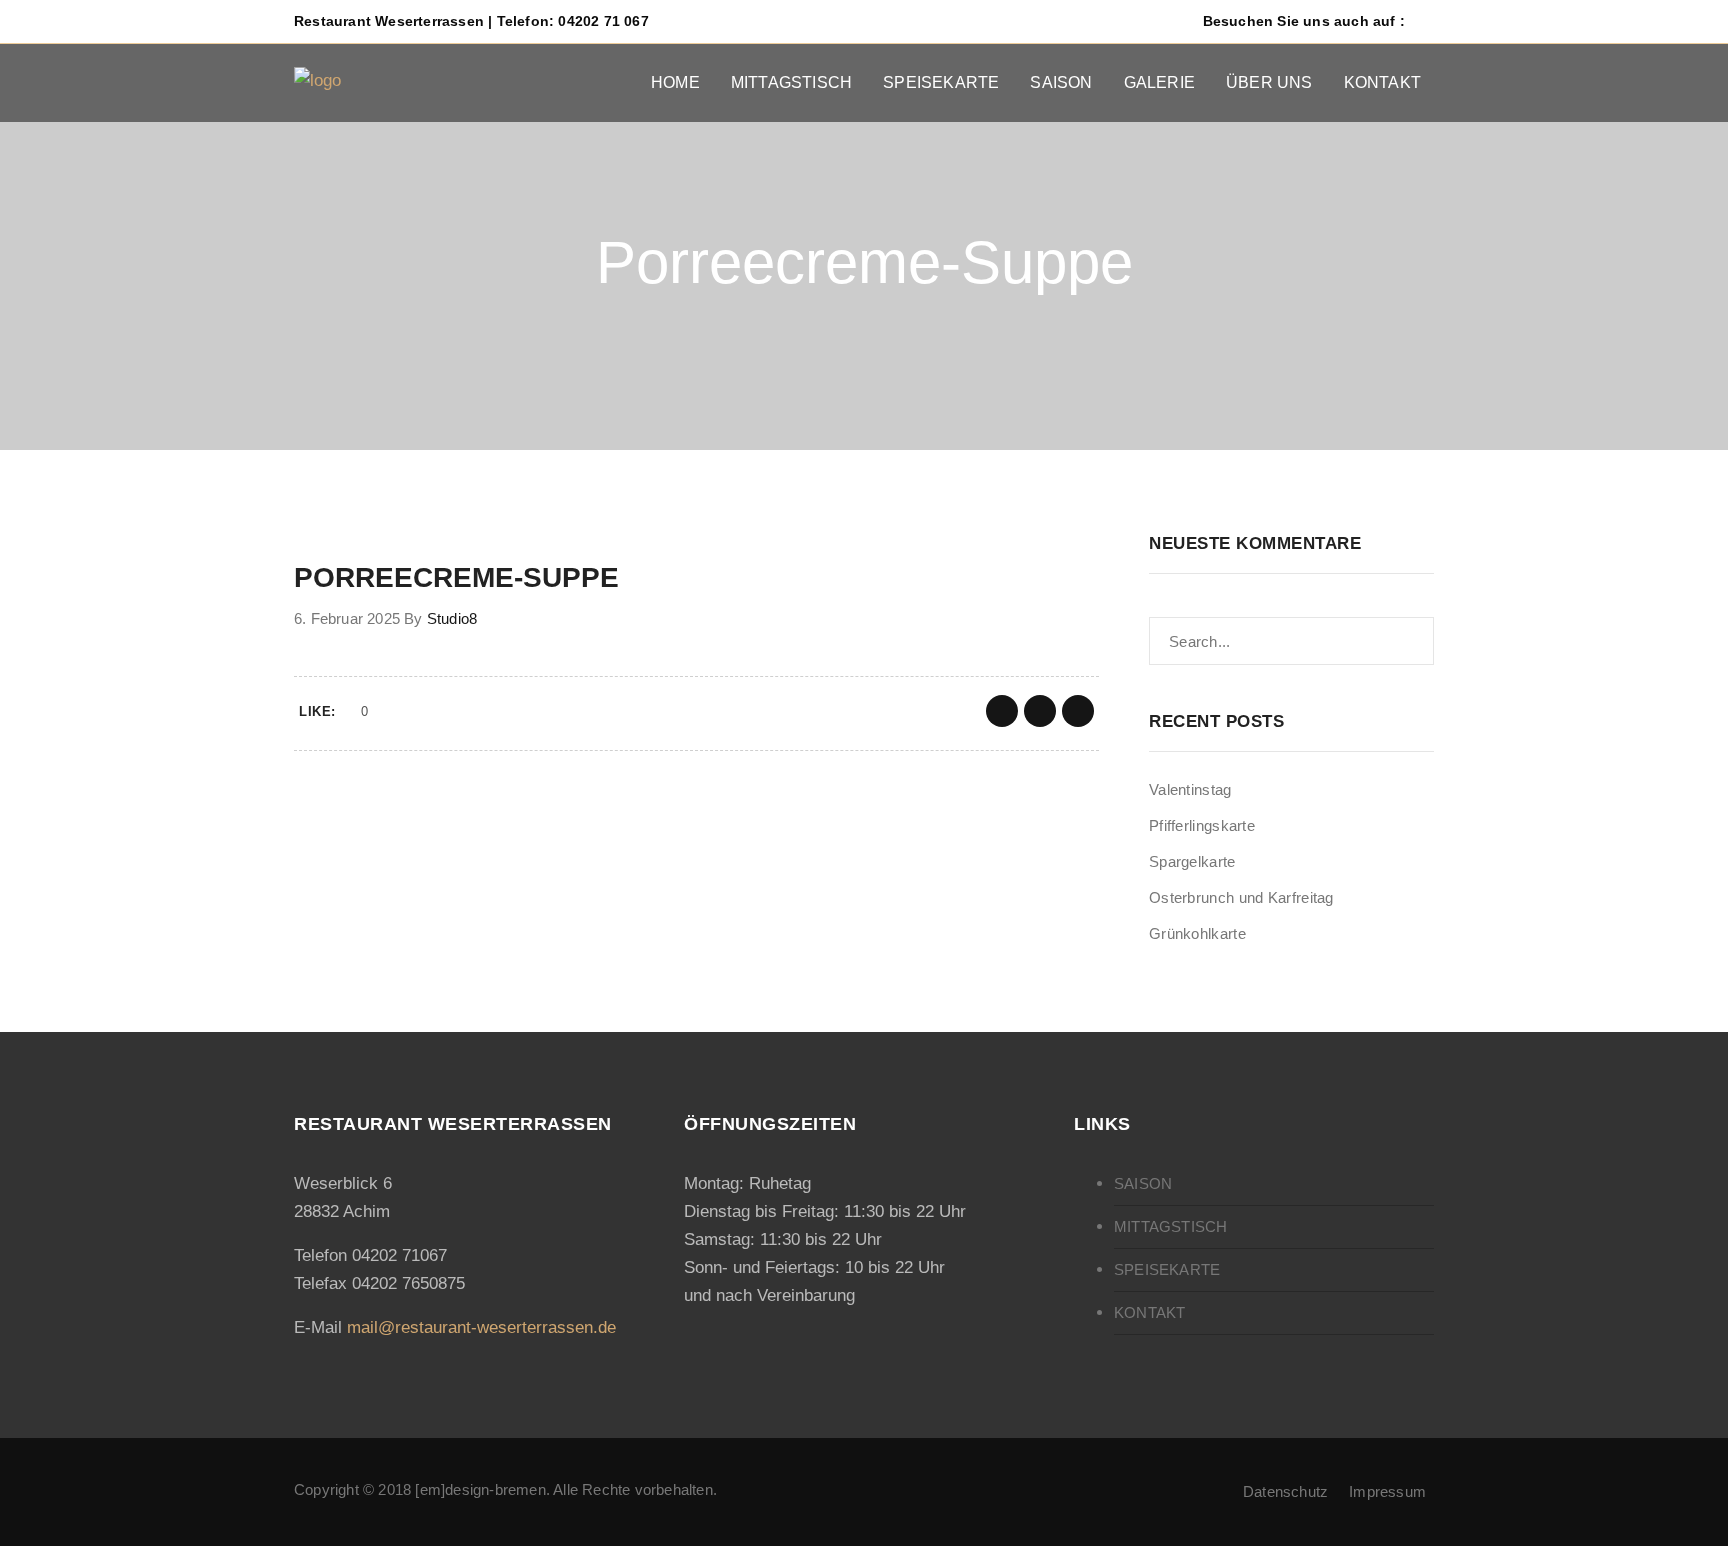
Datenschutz (1285, 1491)
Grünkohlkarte (1197, 933)
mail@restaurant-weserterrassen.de (481, 1327)
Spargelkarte (1192, 861)
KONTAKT (1382, 82)
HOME (675, 82)
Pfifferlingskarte (1202, 825)
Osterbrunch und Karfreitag (1241, 897)
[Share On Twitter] (1040, 711)
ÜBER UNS (1269, 82)
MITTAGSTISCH (791, 82)
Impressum (1387, 1491)
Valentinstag (1190, 789)
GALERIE (1159, 82)
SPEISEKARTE (941, 82)
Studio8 (452, 618)
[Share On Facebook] (1002, 711)
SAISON (1061, 82)
